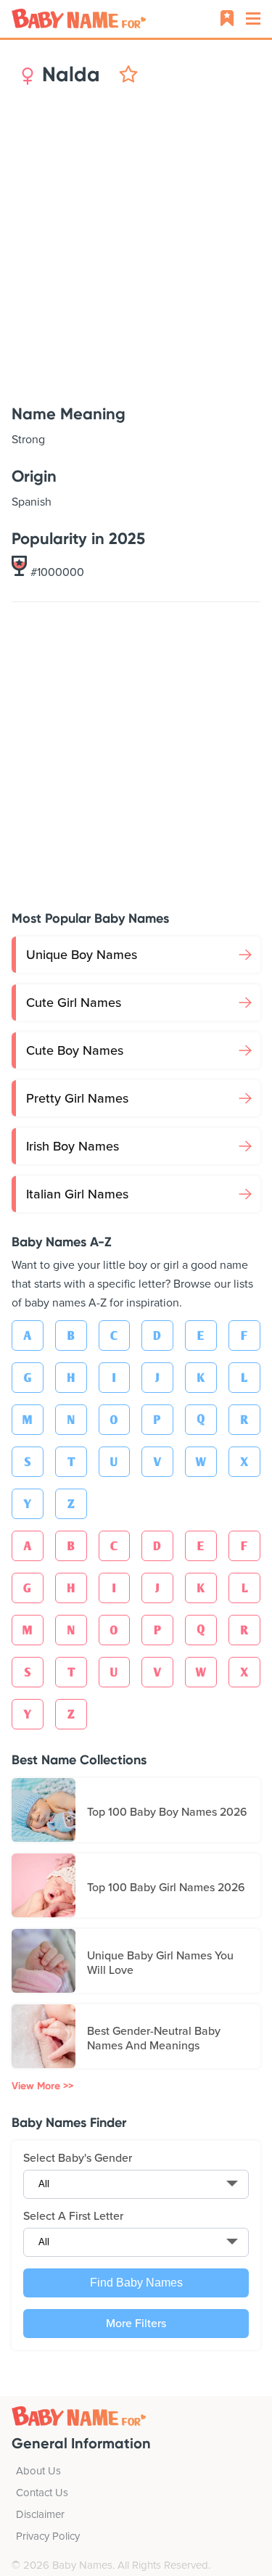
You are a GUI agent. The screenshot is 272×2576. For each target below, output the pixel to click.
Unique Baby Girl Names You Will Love (160, 1963)
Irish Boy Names (73, 1146)
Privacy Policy (48, 2536)
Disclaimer (40, 2514)
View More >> (42, 2086)
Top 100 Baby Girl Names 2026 (166, 1888)
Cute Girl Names (74, 1003)
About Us (38, 2471)
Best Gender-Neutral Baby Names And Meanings (154, 2038)
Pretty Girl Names (77, 1098)
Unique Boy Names (82, 955)
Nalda (71, 75)
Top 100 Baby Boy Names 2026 (167, 1812)
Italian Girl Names (77, 1194)
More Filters (136, 2324)
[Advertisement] (136, 246)
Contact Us (42, 2493)
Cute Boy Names (75, 1050)
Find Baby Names (136, 2283)
